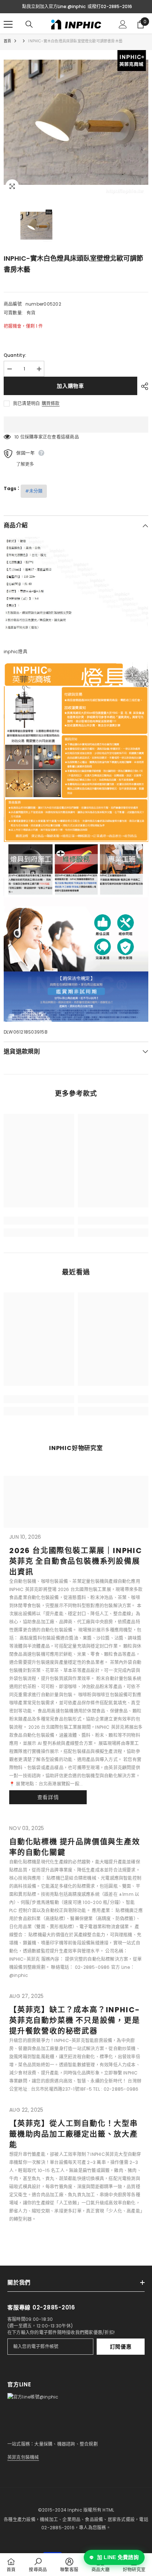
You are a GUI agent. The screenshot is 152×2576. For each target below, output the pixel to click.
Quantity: (15, 355)
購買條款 (51, 404)
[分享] (143, 386)
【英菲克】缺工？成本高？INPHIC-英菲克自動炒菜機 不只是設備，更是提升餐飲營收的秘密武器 (75, 2020)
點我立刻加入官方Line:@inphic (54, 6)
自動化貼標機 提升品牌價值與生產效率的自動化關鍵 (75, 1847)
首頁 (7, 41)
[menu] (8, 24)
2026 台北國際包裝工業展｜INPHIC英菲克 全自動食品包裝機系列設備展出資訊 (76, 1561)
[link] (39, 1221)
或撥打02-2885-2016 (110, 6)
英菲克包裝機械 (23, 2457)
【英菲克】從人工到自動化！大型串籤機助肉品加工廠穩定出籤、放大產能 (74, 2134)
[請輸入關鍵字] (29, 24)
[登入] (123, 24)
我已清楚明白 (26, 403)
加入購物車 (70, 386)
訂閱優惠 (121, 2347)
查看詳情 (48, 1797)
